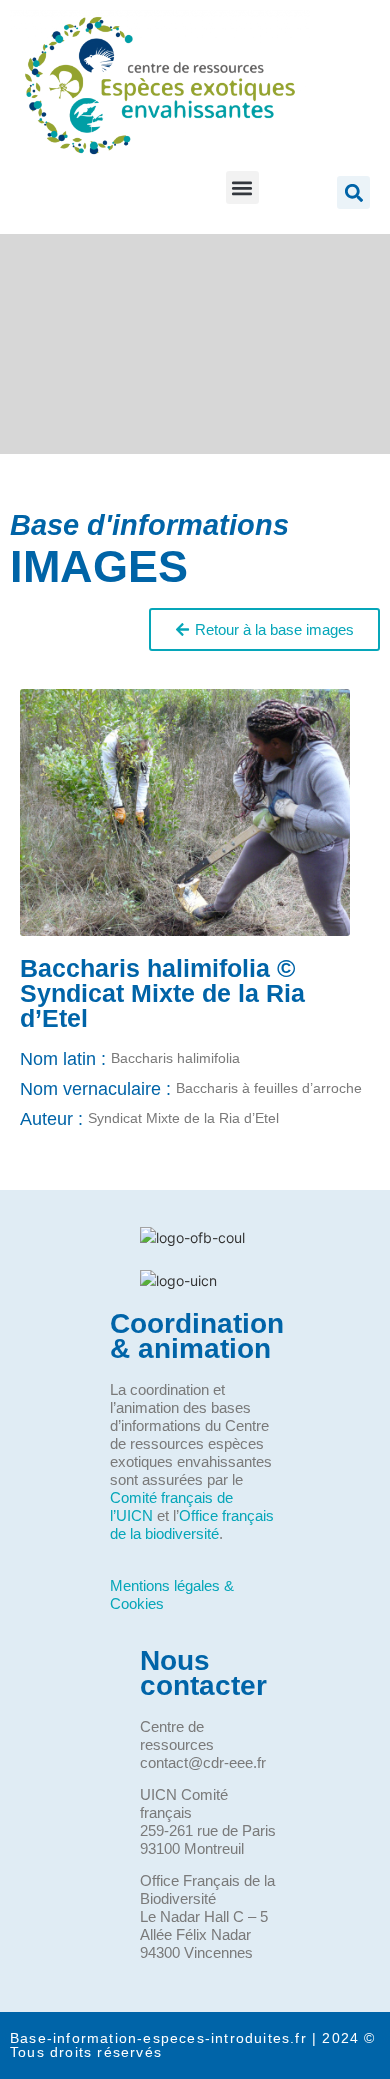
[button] (242, 187)
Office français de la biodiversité (192, 1524)
